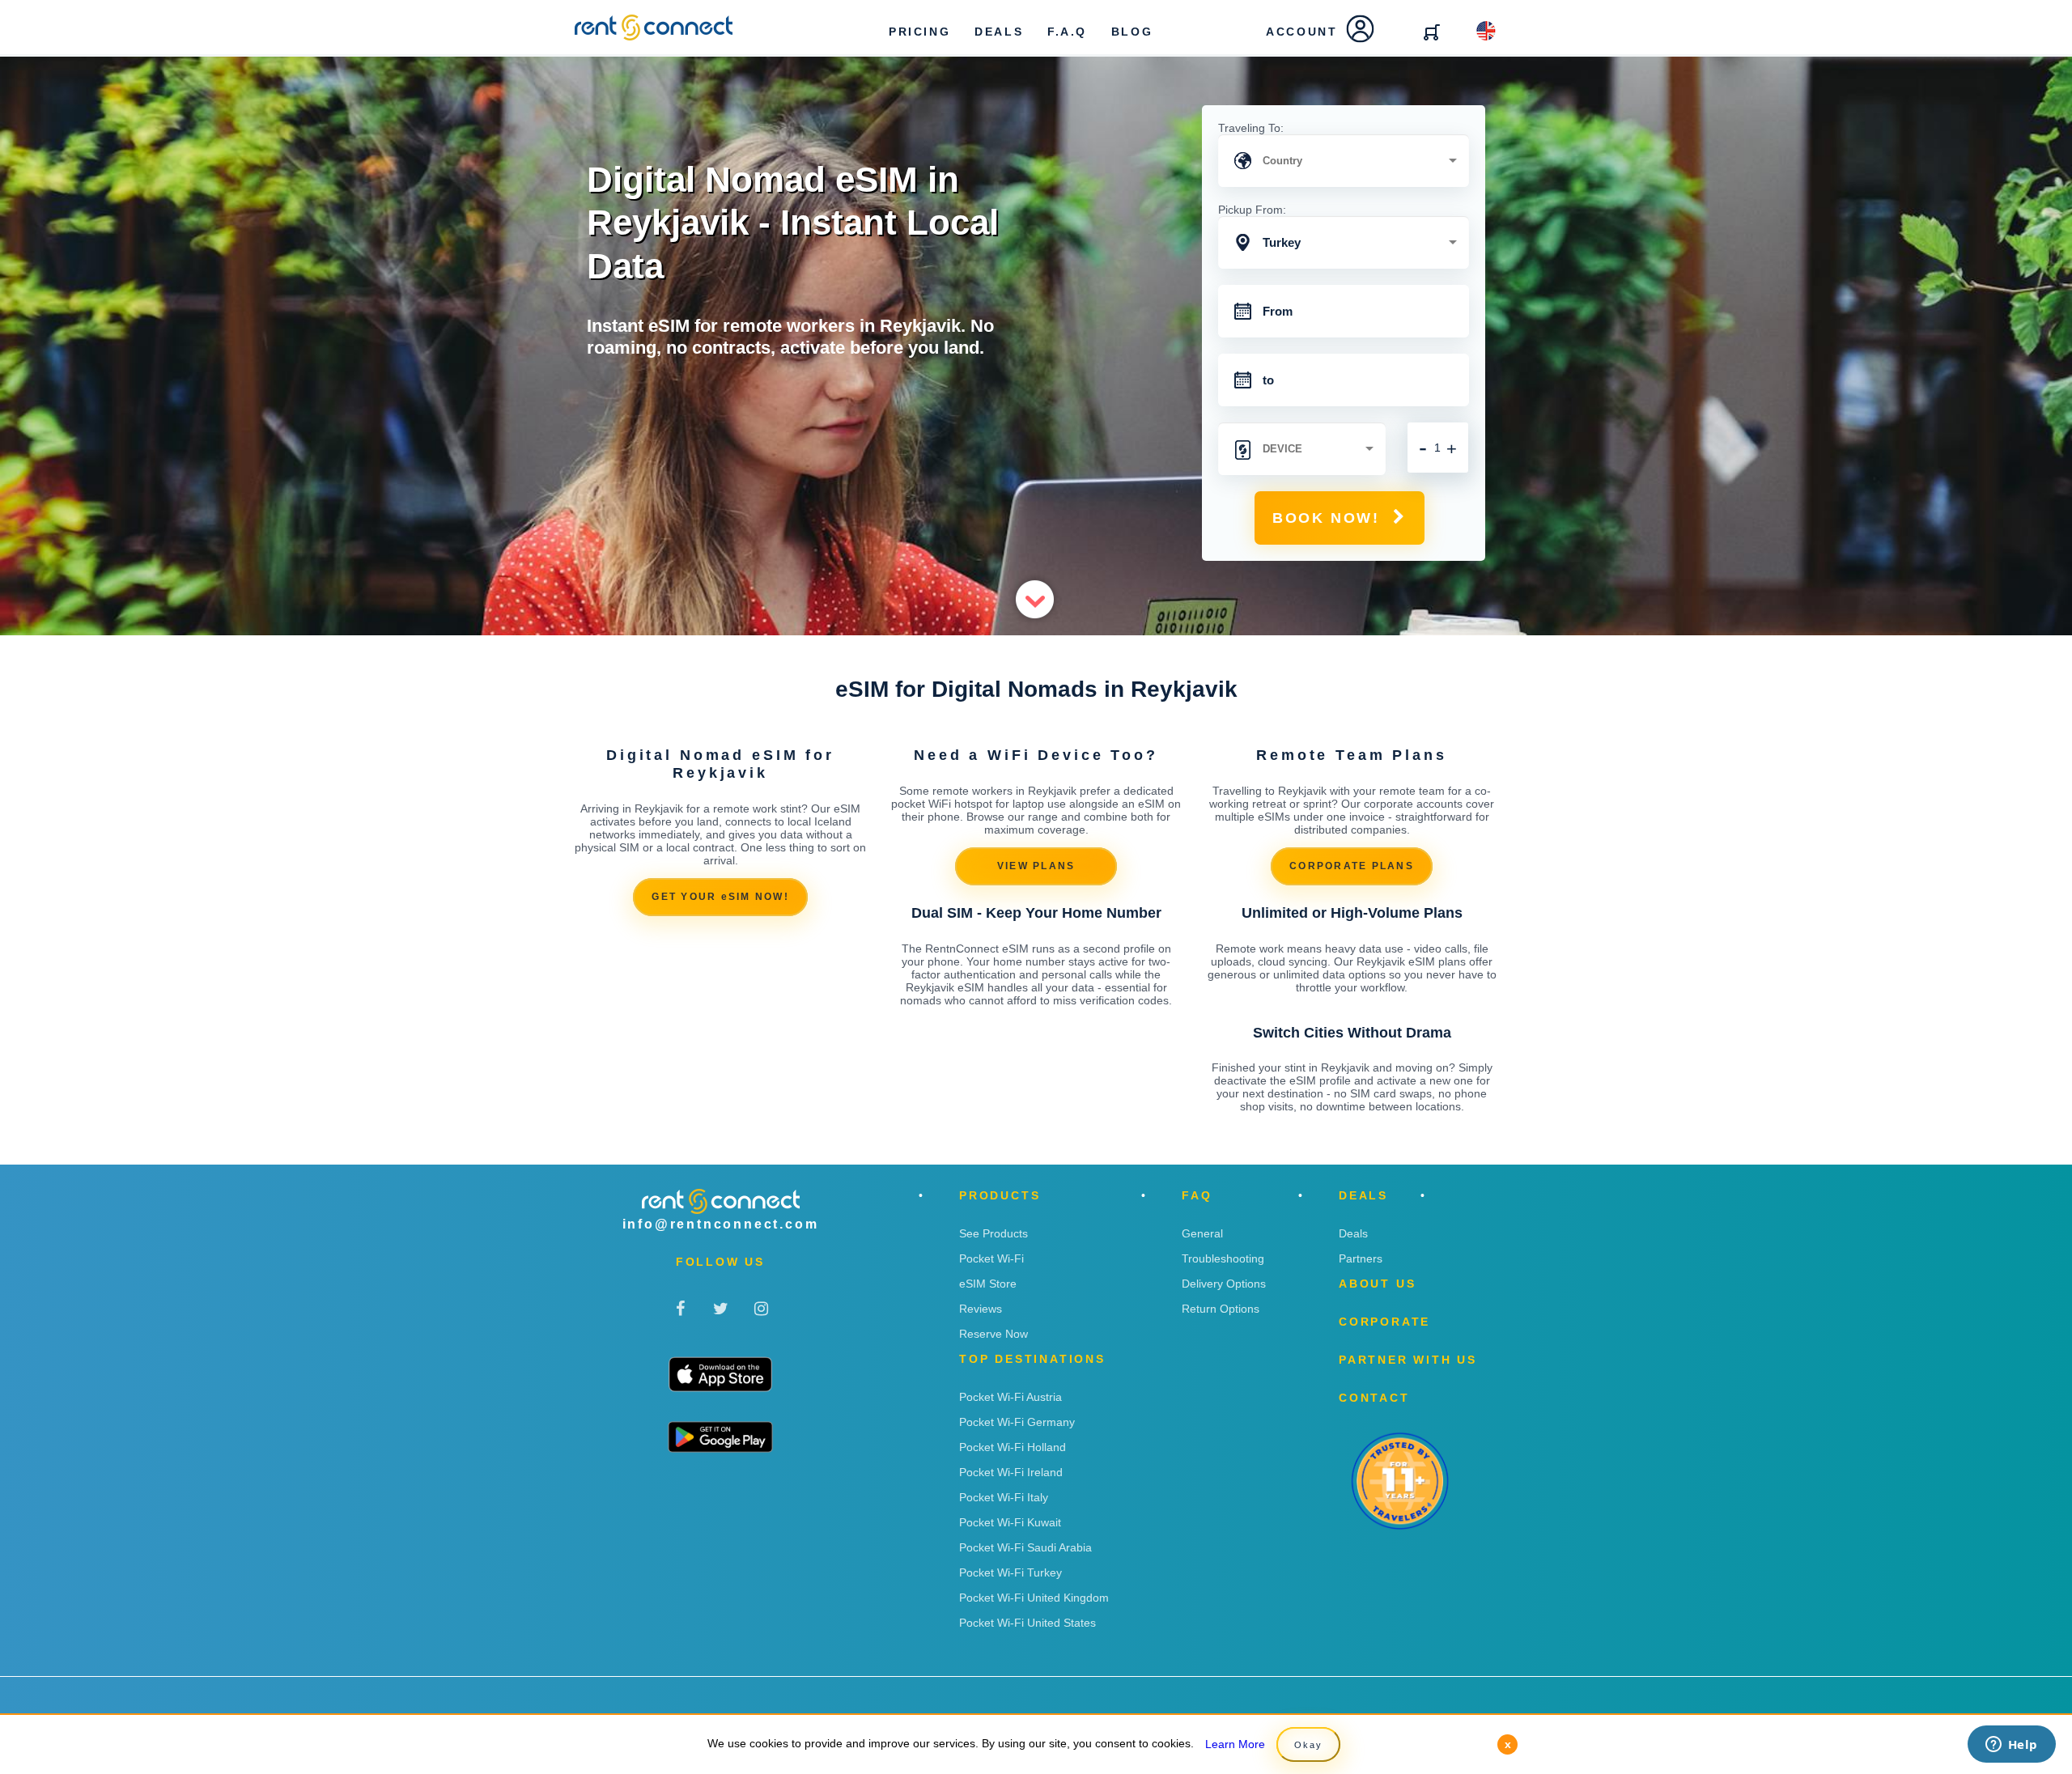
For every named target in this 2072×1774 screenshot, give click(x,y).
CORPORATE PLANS (1352, 866)
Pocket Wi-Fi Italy (1004, 1497)
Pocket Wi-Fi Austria (1011, 1397)
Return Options (1221, 1309)
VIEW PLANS (1036, 866)
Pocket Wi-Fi (991, 1258)
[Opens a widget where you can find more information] (2011, 1746)
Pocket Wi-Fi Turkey (1011, 1572)
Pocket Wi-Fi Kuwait (1010, 1522)
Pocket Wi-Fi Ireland (1011, 1472)
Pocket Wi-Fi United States (1028, 1623)
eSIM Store (988, 1284)
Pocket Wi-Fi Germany (1017, 1422)
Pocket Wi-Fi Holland (1013, 1447)
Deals (1353, 1233)
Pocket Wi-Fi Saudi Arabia (1025, 1547)
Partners (1361, 1258)
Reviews (981, 1309)
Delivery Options (1224, 1284)
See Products (994, 1233)
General (1202, 1233)
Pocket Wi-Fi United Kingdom (1034, 1598)
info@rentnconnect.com (721, 1224)
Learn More (1235, 1744)
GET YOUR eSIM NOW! (720, 897)
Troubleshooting (1223, 1258)
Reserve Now (994, 1334)
